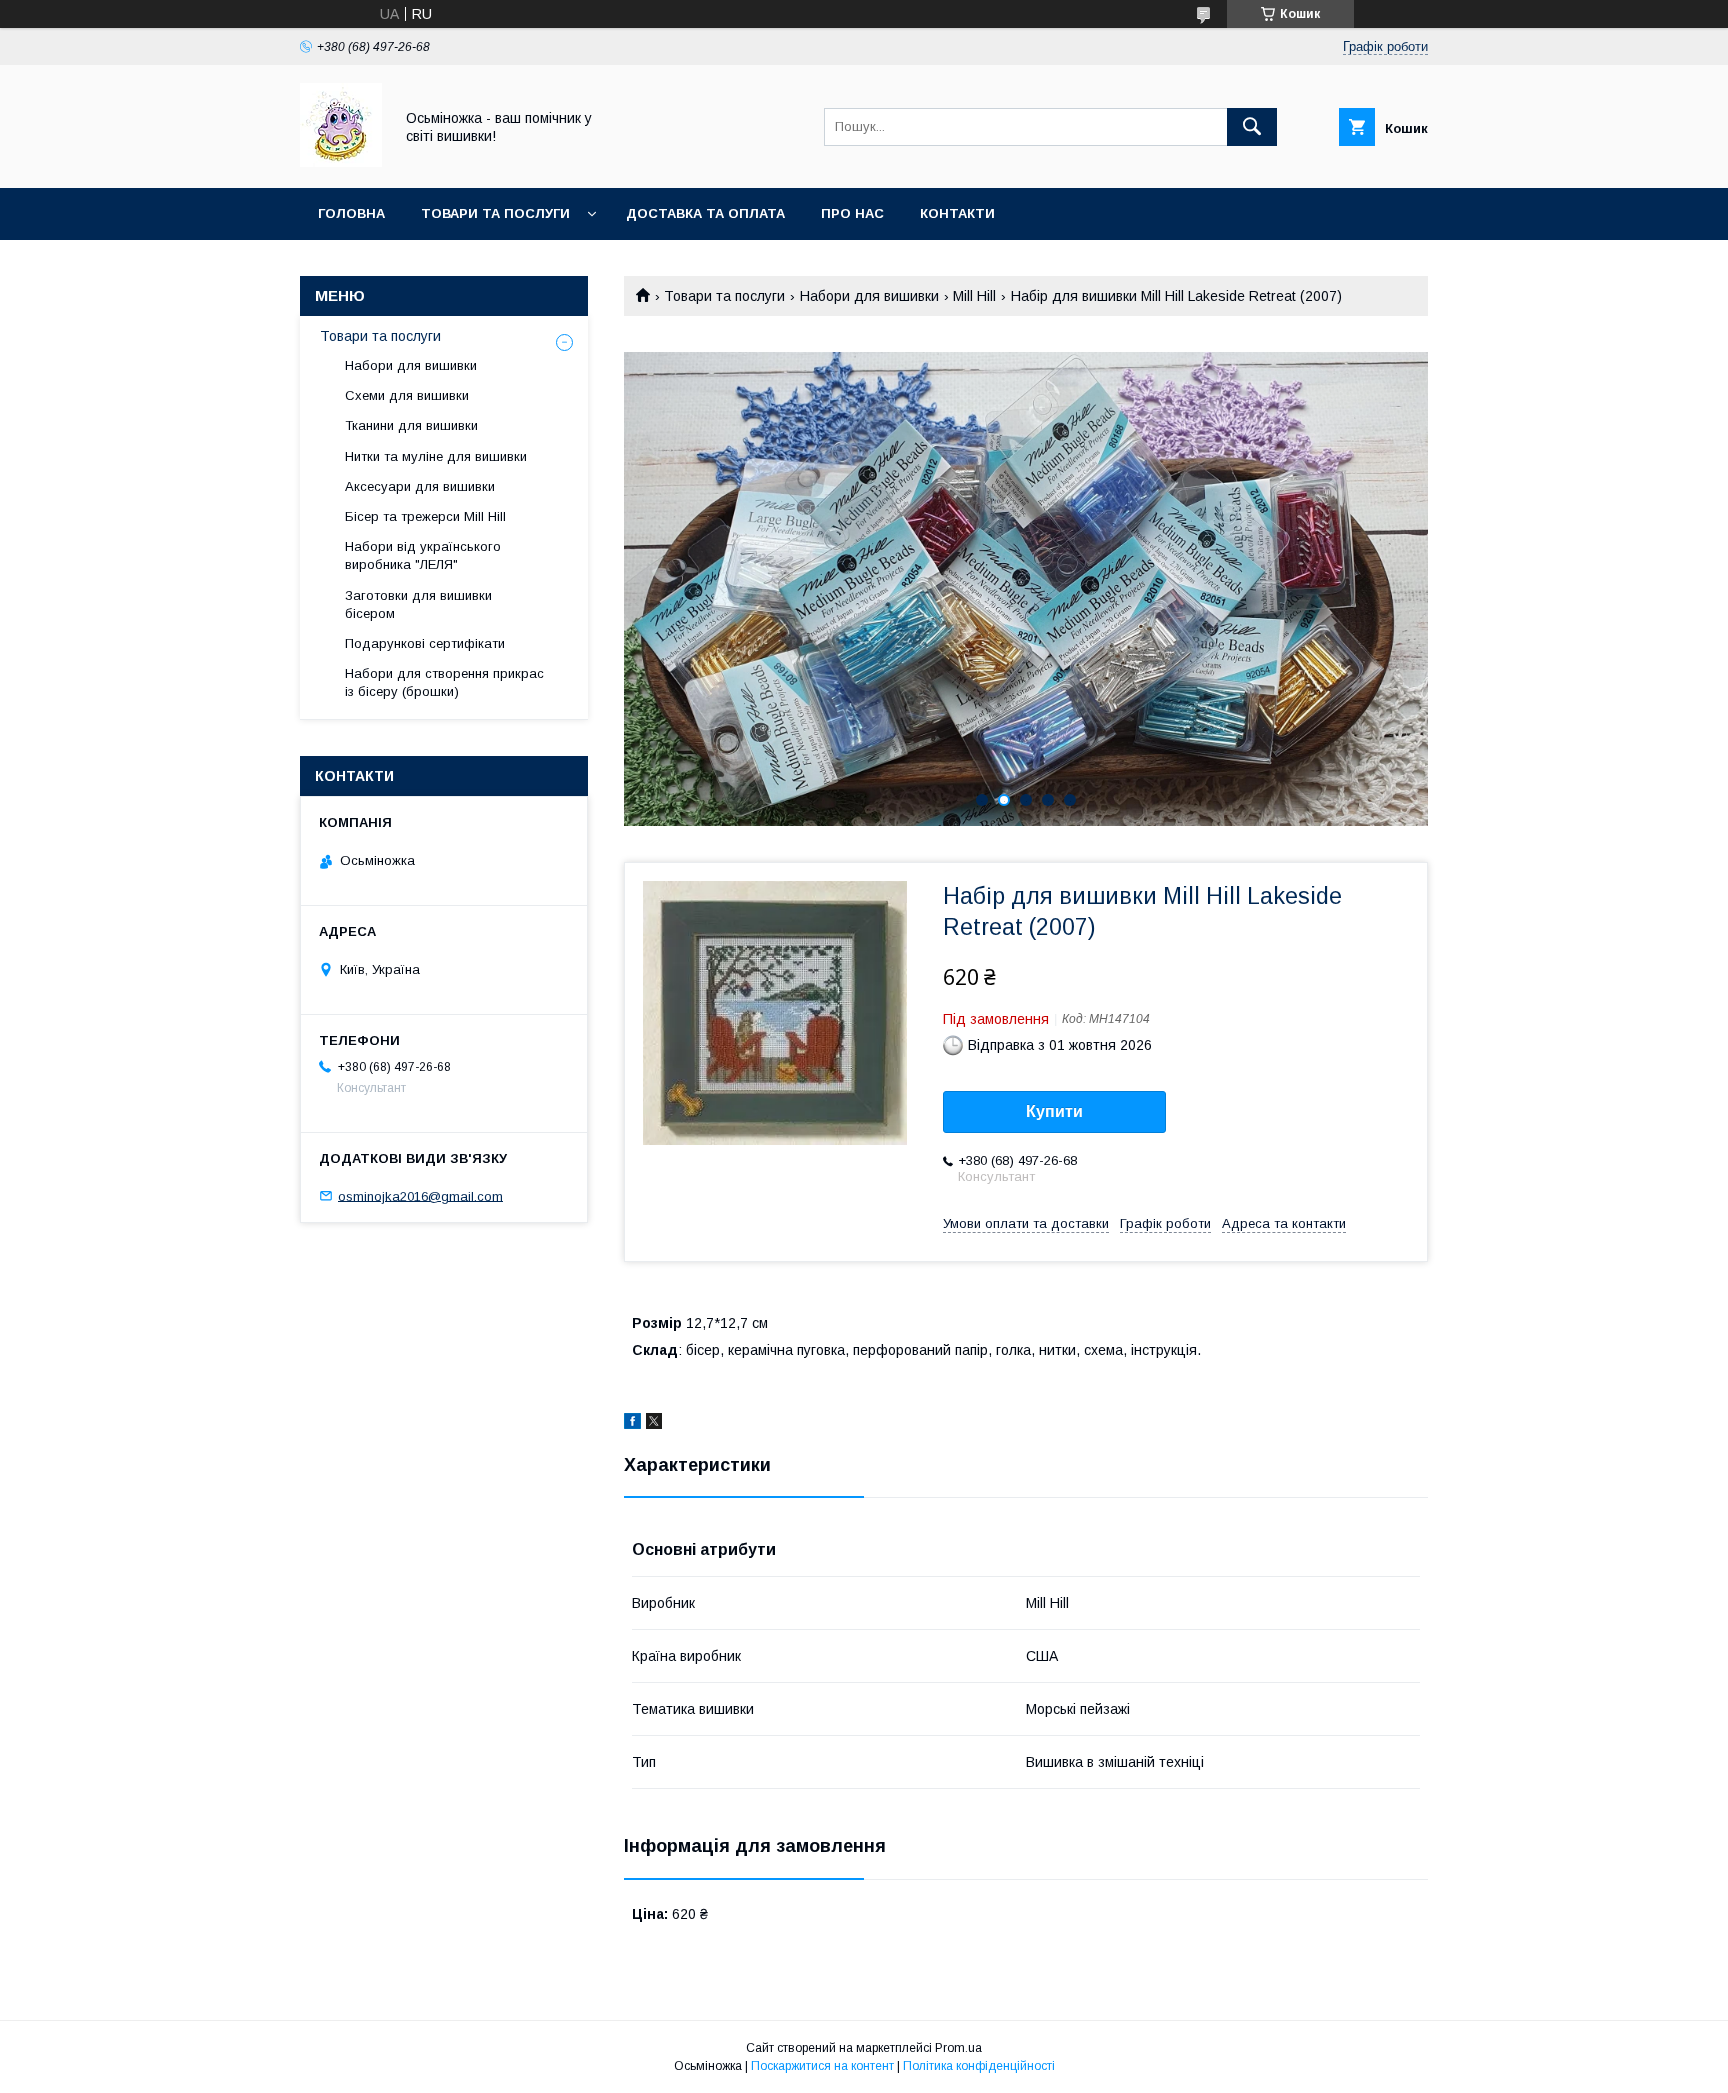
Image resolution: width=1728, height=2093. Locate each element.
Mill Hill (974, 296)
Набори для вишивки (869, 296)
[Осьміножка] (341, 162)
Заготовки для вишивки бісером (418, 604)
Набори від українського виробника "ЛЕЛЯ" (423, 555)
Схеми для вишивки (407, 395)
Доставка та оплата (705, 213)
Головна (351, 213)
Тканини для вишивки (411, 425)
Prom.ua (958, 2048)
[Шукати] (1252, 127)
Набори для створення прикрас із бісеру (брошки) (444, 682)
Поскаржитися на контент (822, 2066)
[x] (654, 1424)
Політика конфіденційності (979, 2066)
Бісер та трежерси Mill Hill (425, 516)
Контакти (957, 213)
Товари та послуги (495, 213)
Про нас (852, 213)
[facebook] (632, 1424)
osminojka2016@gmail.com (420, 1195)
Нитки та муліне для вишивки (436, 456)
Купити (1054, 1111)
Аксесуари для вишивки (420, 486)
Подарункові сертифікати (425, 643)
